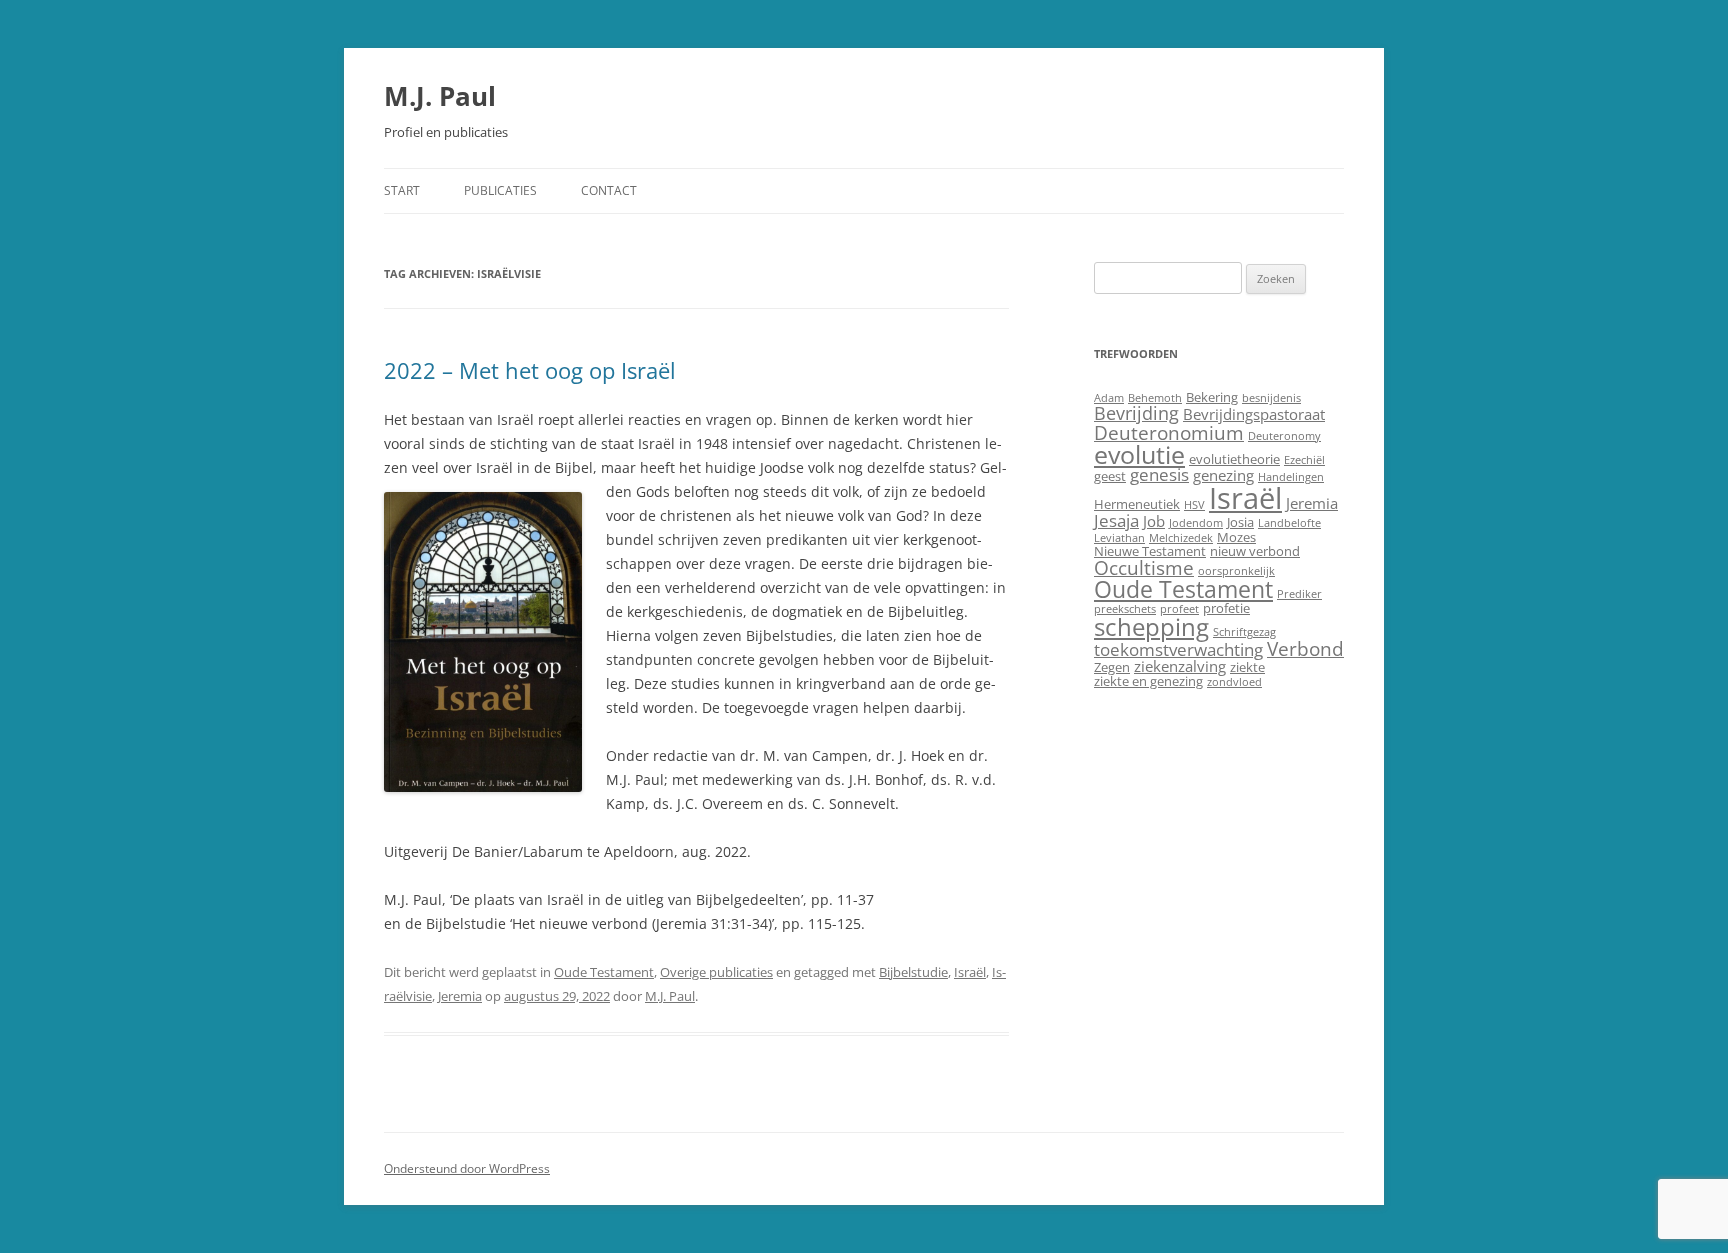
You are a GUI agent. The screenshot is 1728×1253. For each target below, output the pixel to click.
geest (1110, 476)
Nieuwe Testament (1150, 551)
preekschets (1125, 609)
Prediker (1299, 594)
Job (1154, 521)
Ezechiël (1304, 460)
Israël (970, 972)
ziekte (1247, 667)
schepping (1151, 626)
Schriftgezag (1244, 632)
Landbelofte (1289, 523)
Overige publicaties (716, 972)
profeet (1179, 609)
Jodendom (1196, 523)
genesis (1159, 474)
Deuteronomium (1169, 432)
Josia (1240, 522)
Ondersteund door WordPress (467, 1168)
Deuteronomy (1284, 436)
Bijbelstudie (913, 972)
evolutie (1139, 454)
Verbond (1305, 648)
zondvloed (1234, 682)
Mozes (1236, 537)
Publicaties (500, 190)
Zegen (1112, 667)
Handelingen (1291, 477)
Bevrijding (1136, 413)
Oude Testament (604, 972)
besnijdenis (1271, 398)
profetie (1226, 608)
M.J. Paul (440, 96)
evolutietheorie (1234, 459)
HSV (1194, 505)
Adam (1109, 398)
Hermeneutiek (1137, 504)
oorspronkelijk (1236, 571)
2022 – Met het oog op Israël (530, 370)
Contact (609, 190)
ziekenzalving (1180, 666)
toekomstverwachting (1178, 649)
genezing (1223, 475)
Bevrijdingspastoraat (1254, 414)
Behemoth (1155, 398)
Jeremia (460, 996)
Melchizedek (1181, 538)
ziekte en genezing (1148, 681)
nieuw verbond (1255, 551)
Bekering (1212, 397)
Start (402, 190)
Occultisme (1144, 567)
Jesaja (1116, 520)
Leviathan (1119, 538)
